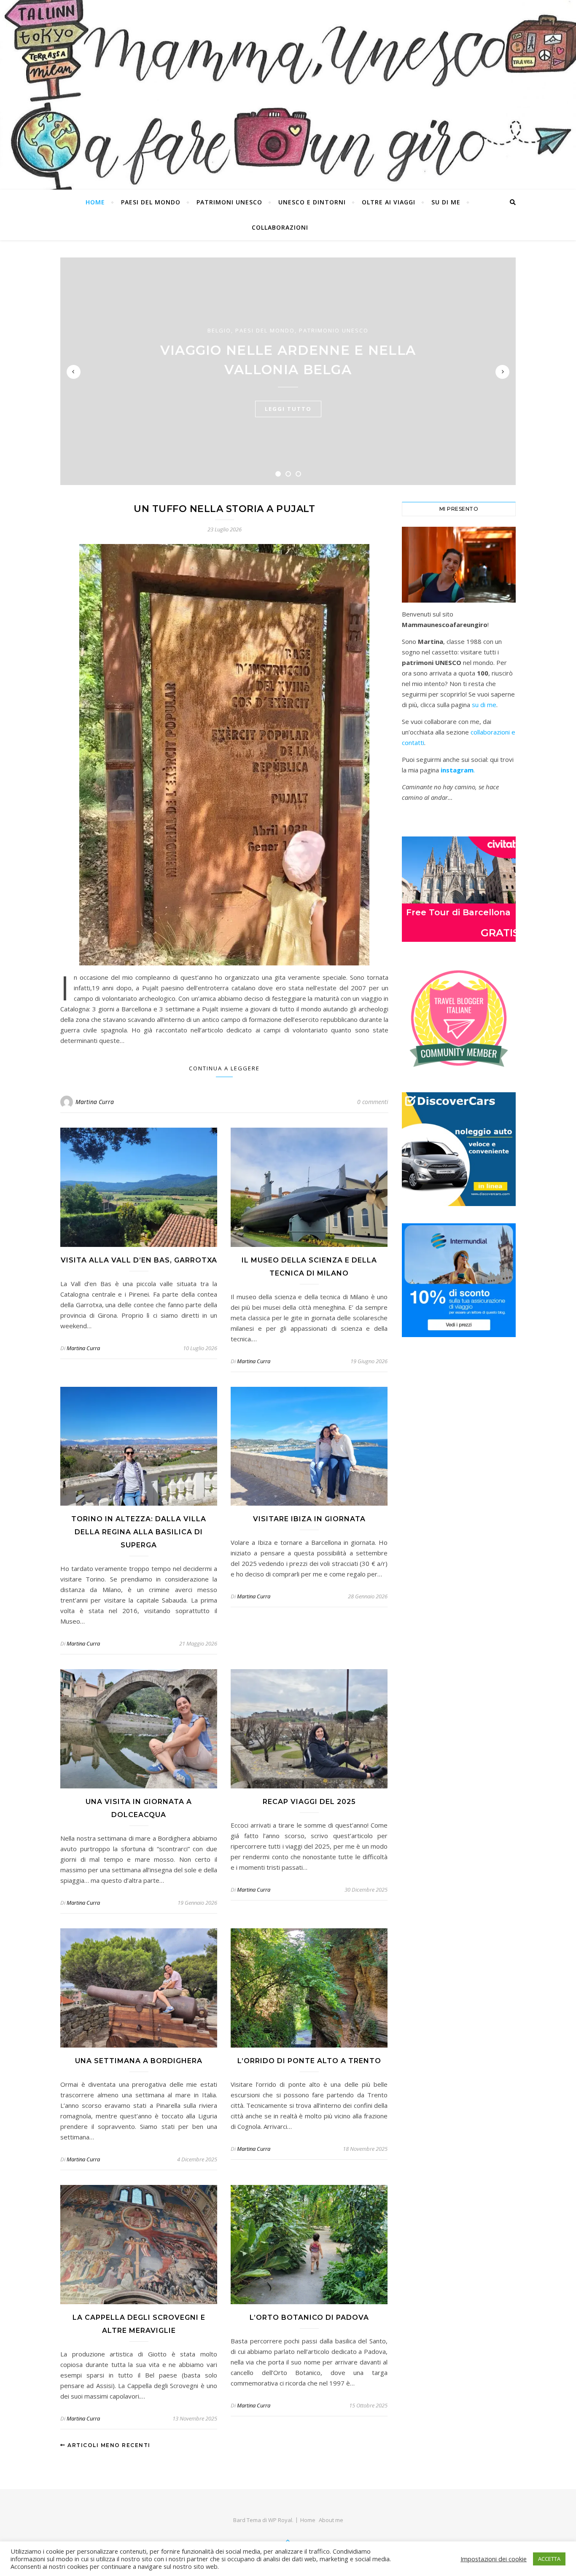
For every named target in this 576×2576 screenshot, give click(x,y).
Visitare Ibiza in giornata (309, 1519)
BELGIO (219, 330)
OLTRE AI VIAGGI (389, 202)
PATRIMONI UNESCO (229, 202)
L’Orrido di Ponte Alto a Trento (309, 2061)
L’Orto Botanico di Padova (309, 2317)
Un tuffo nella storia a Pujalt (224, 509)
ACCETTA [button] (549, 2559)
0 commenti (373, 1102)
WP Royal (280, 2520)
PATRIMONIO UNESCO (334, 330)
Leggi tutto (288, 409)
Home (95, 202)
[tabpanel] (288, 371)
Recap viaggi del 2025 (309, 1802)
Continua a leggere (224, 1068)
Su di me (446, 202)
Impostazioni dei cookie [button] (494, 2559)
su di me (484, 705)
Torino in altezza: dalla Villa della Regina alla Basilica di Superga (139, 1532)
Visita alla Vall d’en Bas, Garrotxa (139, 1260)
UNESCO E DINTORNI (312, 202)
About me (331, 2520)
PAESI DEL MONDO (151, 202)
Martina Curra (95, 1102)
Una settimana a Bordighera (139, 2061)
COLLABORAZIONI (280, 227)
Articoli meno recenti (108, 2445)
